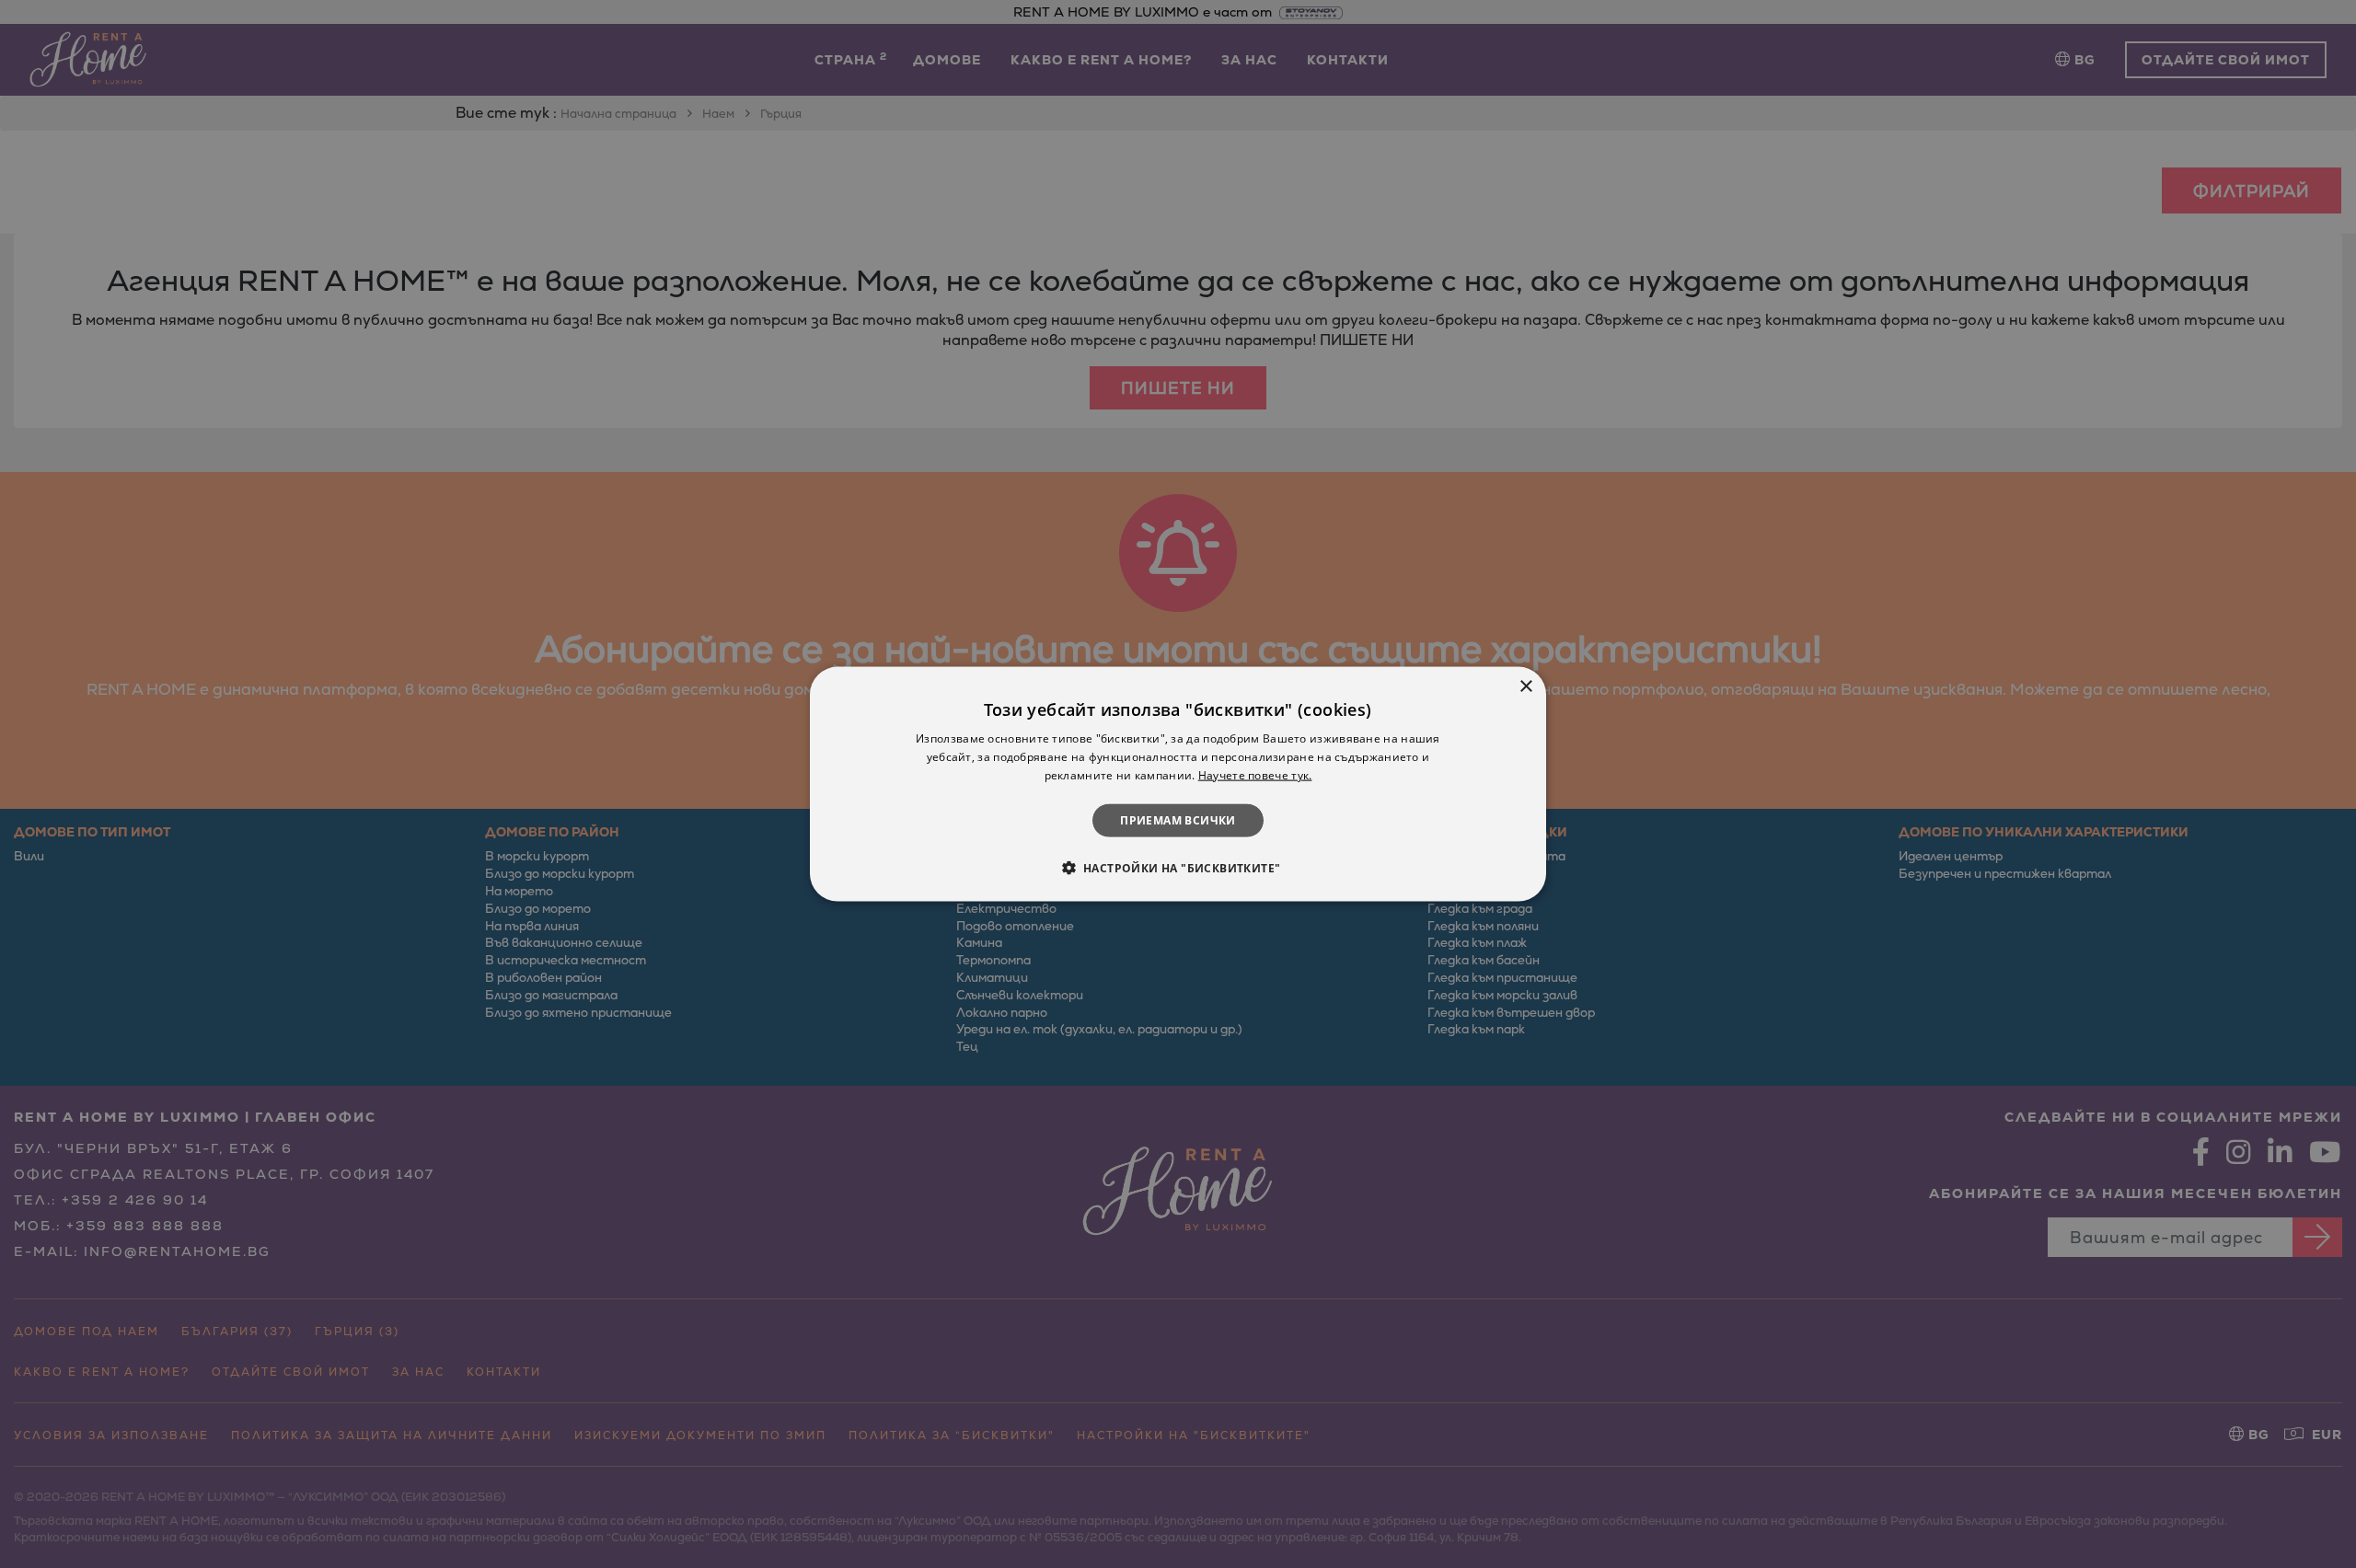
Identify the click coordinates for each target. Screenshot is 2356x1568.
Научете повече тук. (1255, 775)
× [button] (1525, 687)
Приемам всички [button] (1178, 819)
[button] (1178, 867)
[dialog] (1178, 784)
